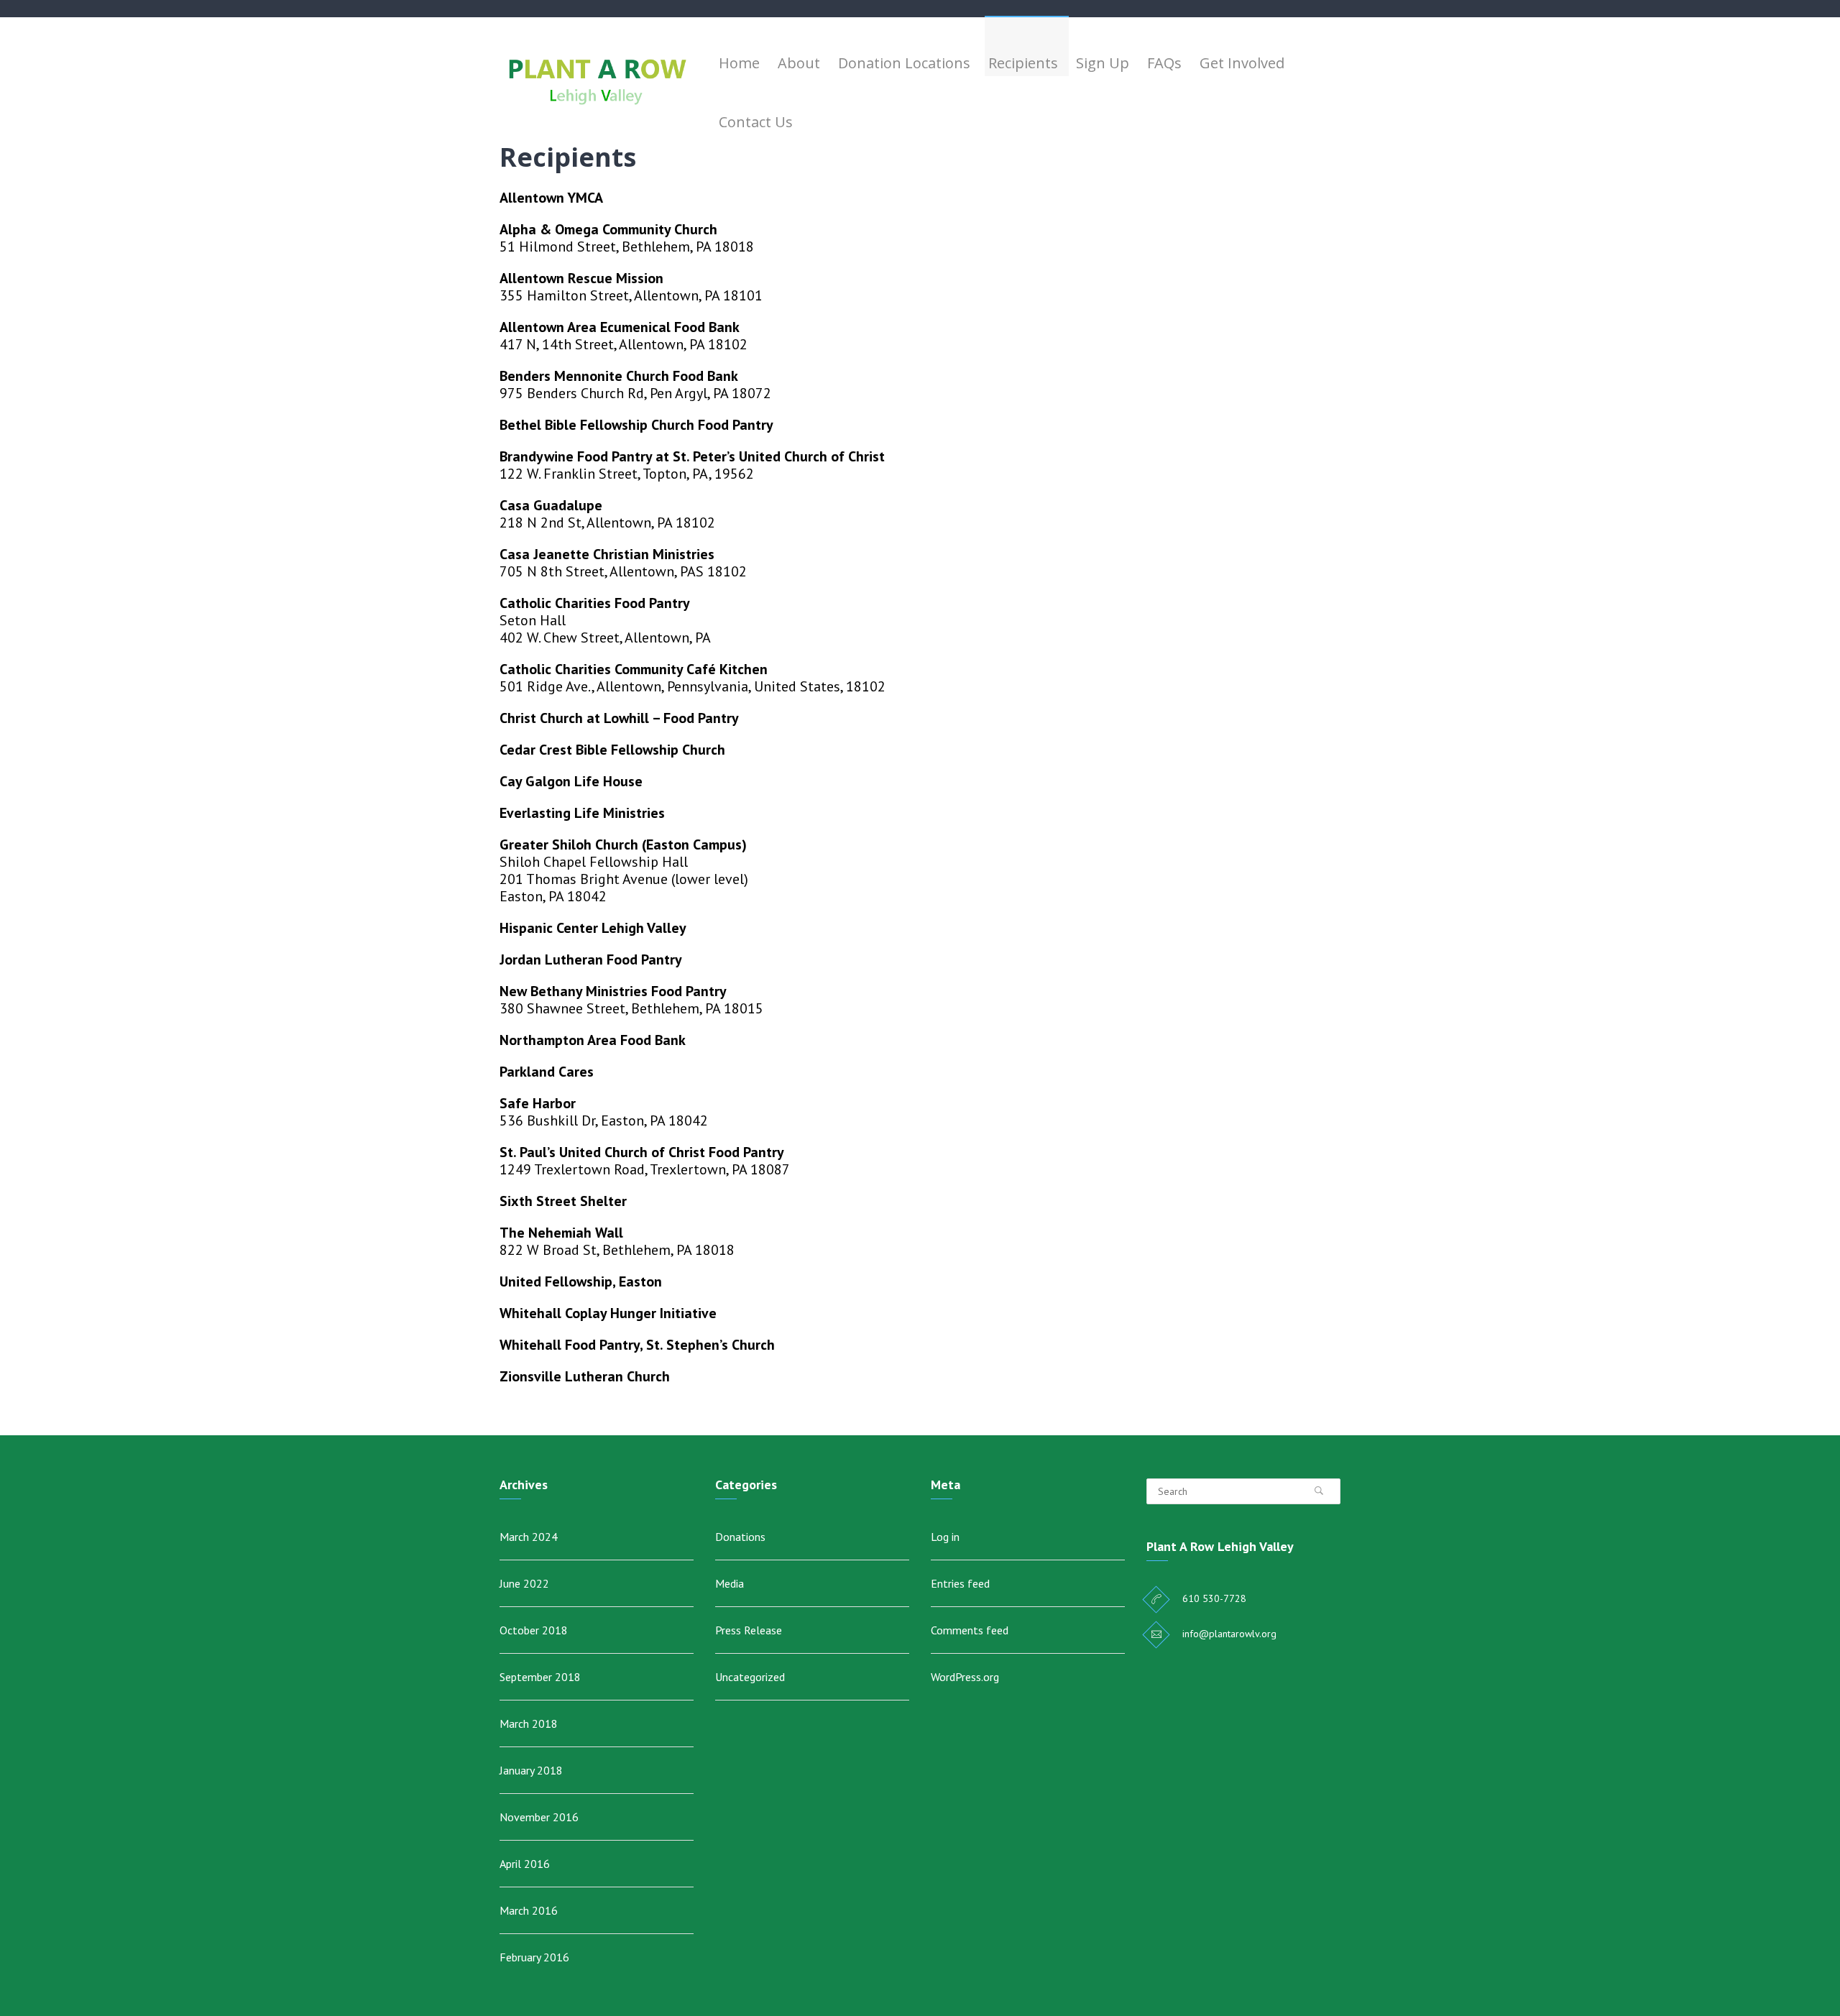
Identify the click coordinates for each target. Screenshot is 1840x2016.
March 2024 (529, 1537)
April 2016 (525, 1864)
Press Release (749, 1630)
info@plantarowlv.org (1229, 1634)
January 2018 (531, 1770)
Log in (945, 1537)
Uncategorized (750, 1677)
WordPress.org (965, 1677)
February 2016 (534, 1957)
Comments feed (970, 1630)
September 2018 (540, 1677)
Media (730, 1583)
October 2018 (534, 1630)
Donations (740, 1537)
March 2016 (529, 1910)
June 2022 (524, 1583)
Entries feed (960, 1583)
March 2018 (529, 1723)
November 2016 (539, 1817)
